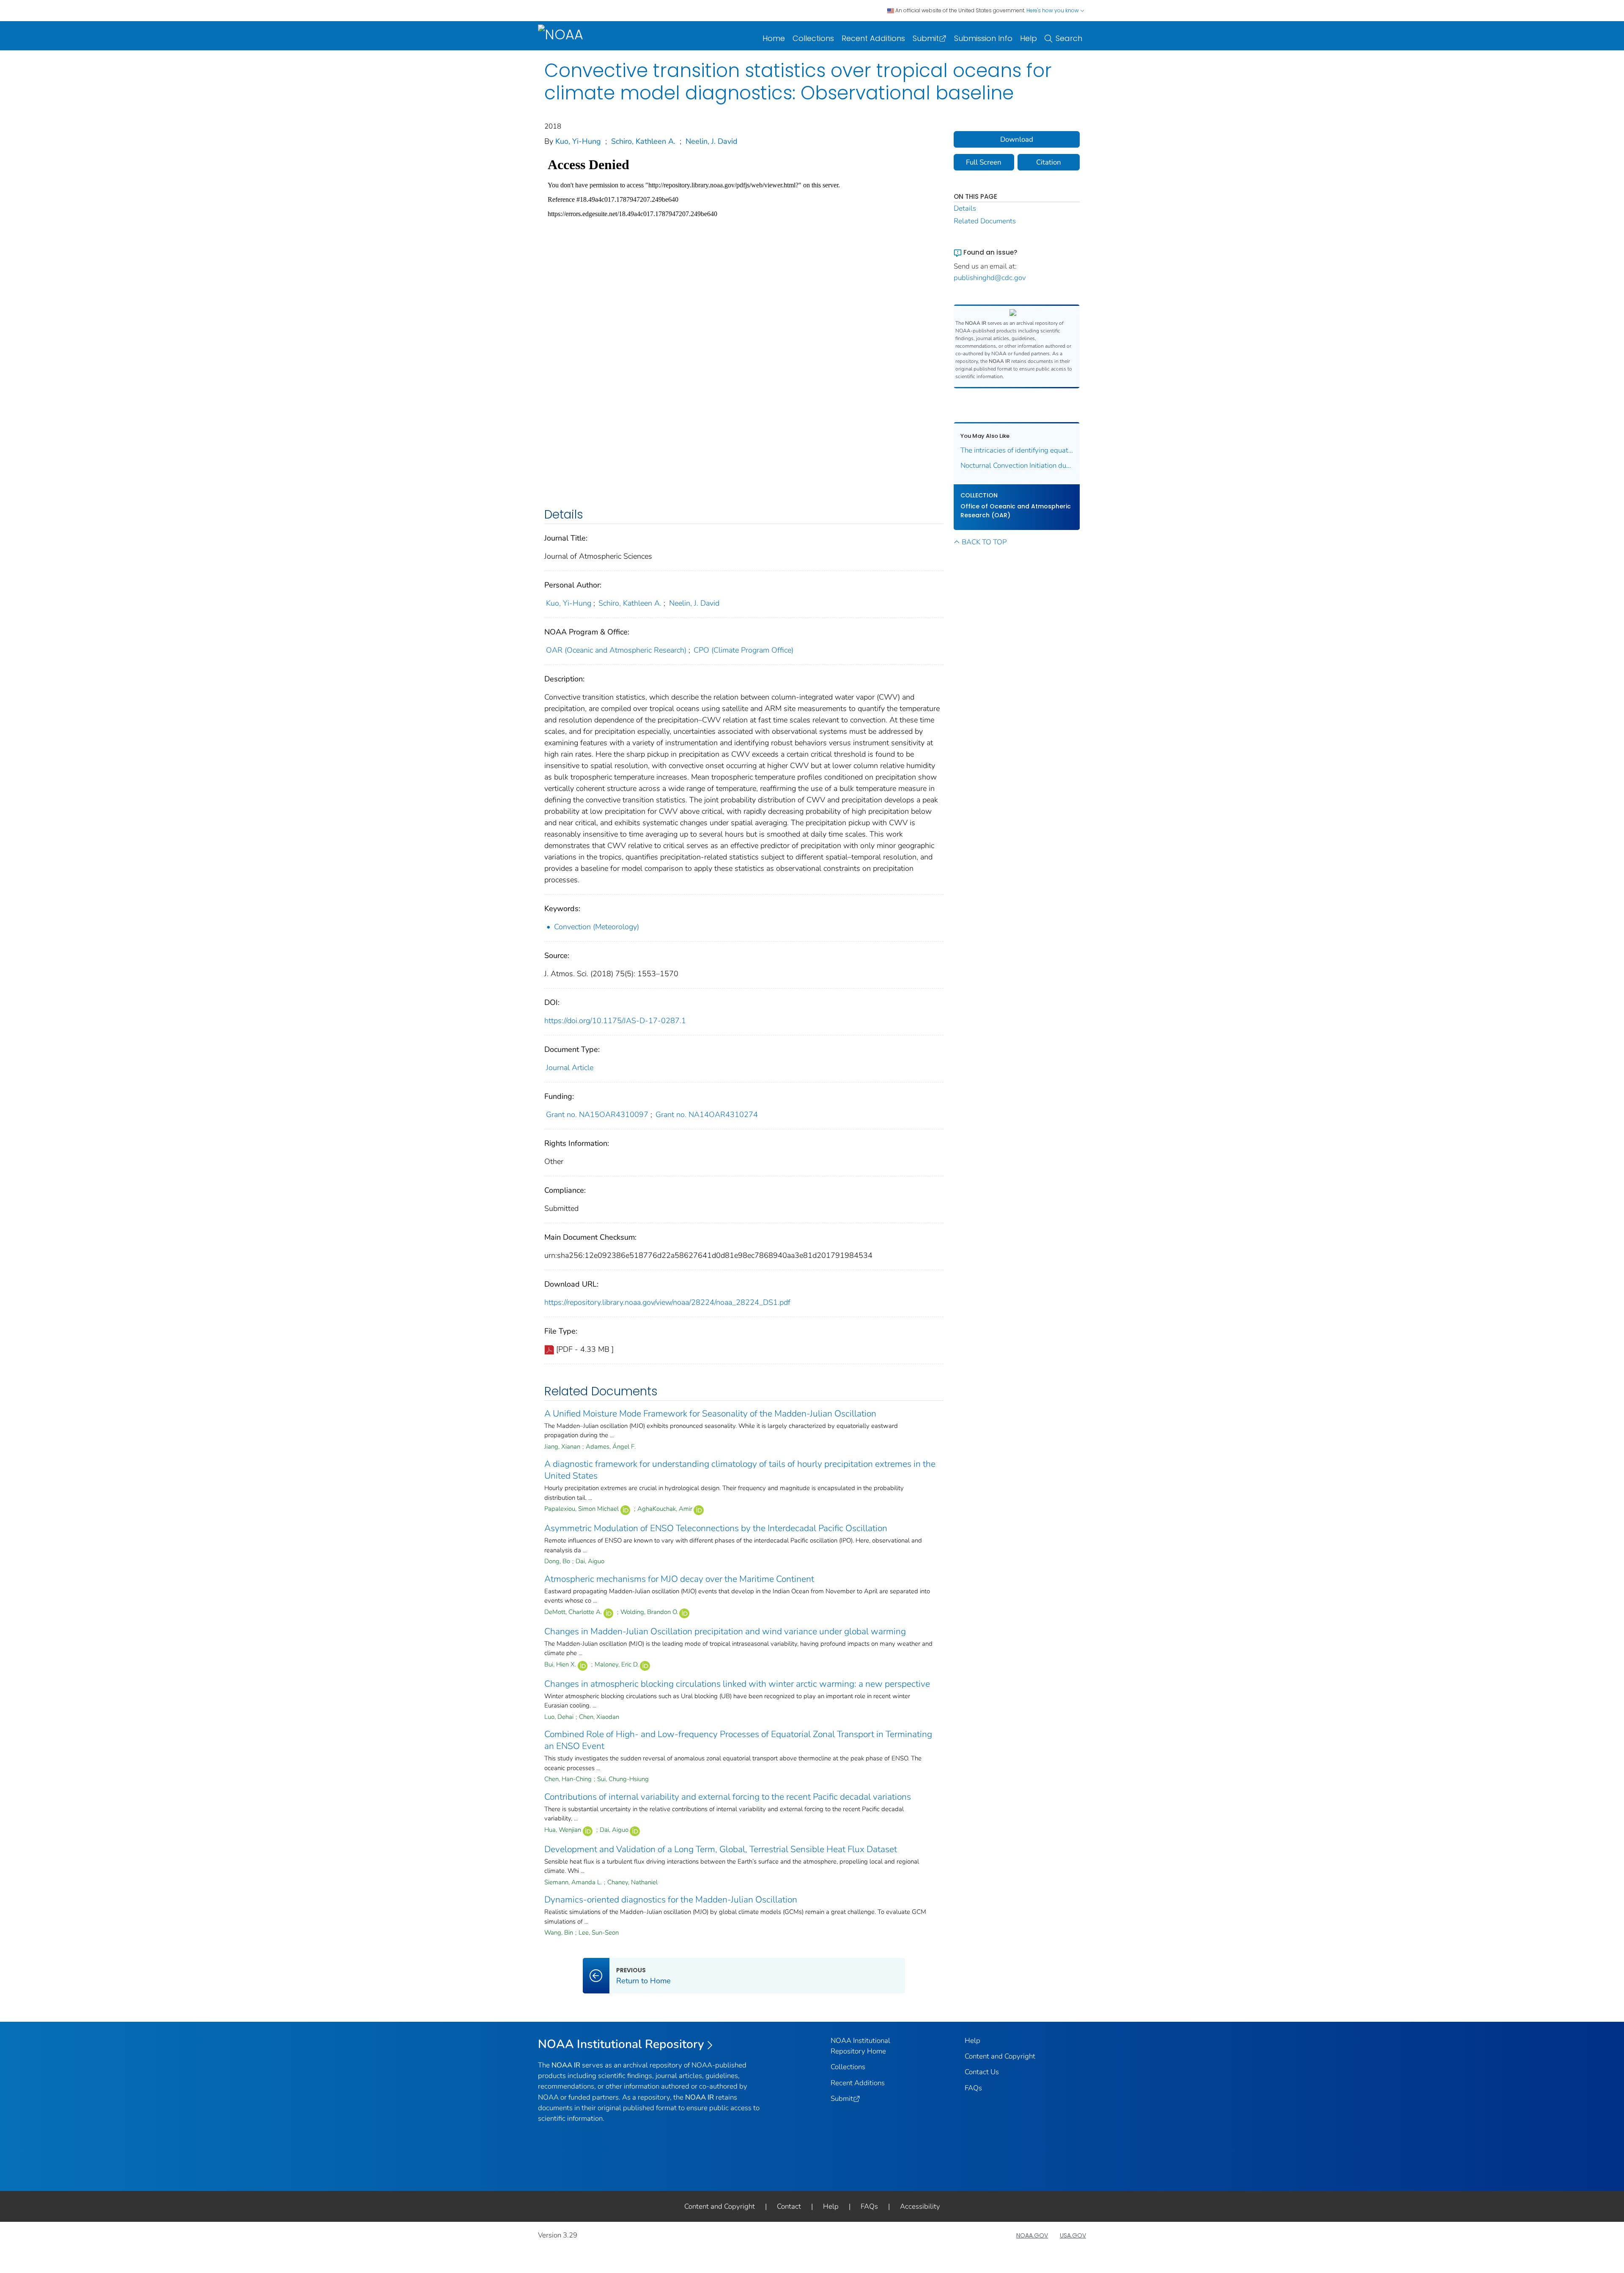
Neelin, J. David (712, 141)
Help (1029, 38)
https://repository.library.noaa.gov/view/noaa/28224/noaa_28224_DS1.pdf (667, 1302)
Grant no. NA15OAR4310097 (597, 1115)
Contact (789, 2206)
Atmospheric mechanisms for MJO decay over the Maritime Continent (679, 1579)
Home (774, 38)
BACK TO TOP (984, 542)
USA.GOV (1073, 2235)
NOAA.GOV (1032, 2235)
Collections (813, 38)
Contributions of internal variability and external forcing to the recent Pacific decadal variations (728, 1797)
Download (1017, 139)
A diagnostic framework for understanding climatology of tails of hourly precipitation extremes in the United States (740, 1470)
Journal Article (570, 1068)
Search (1069, 38)
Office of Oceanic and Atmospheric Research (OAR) (1016, 511)
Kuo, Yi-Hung (578, 141)
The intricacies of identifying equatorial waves (1017, 450)
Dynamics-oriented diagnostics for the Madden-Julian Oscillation (671, 1900)
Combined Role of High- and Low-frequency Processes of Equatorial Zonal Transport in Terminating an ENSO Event (738, 1740)
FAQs (973, 2088)
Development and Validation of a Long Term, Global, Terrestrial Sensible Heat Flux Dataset (721, 1849)
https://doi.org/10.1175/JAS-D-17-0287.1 (615, 1021)
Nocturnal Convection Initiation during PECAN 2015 (1017, 465)
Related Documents (985, 221)
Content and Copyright (1000, 2056)
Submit (926, 38)
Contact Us (982, 2072)
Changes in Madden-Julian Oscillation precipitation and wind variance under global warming (725, 1631)
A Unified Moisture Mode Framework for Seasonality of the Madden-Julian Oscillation (710, 1414)
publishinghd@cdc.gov (990, 278)
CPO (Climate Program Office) (743, 650)
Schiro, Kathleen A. (643, 141)
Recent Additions (873, 38)
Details (965, 208)
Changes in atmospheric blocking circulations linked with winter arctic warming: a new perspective (737, 1684)
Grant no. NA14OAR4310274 (707, 1115)
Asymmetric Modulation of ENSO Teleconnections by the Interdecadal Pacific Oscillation (716, 1528)
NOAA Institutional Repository (621, 2044)
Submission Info (983, 38)
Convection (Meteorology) (597, 927)
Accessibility (920, 2206)
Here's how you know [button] (1053, 10)
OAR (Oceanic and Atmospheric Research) (616, 650)
